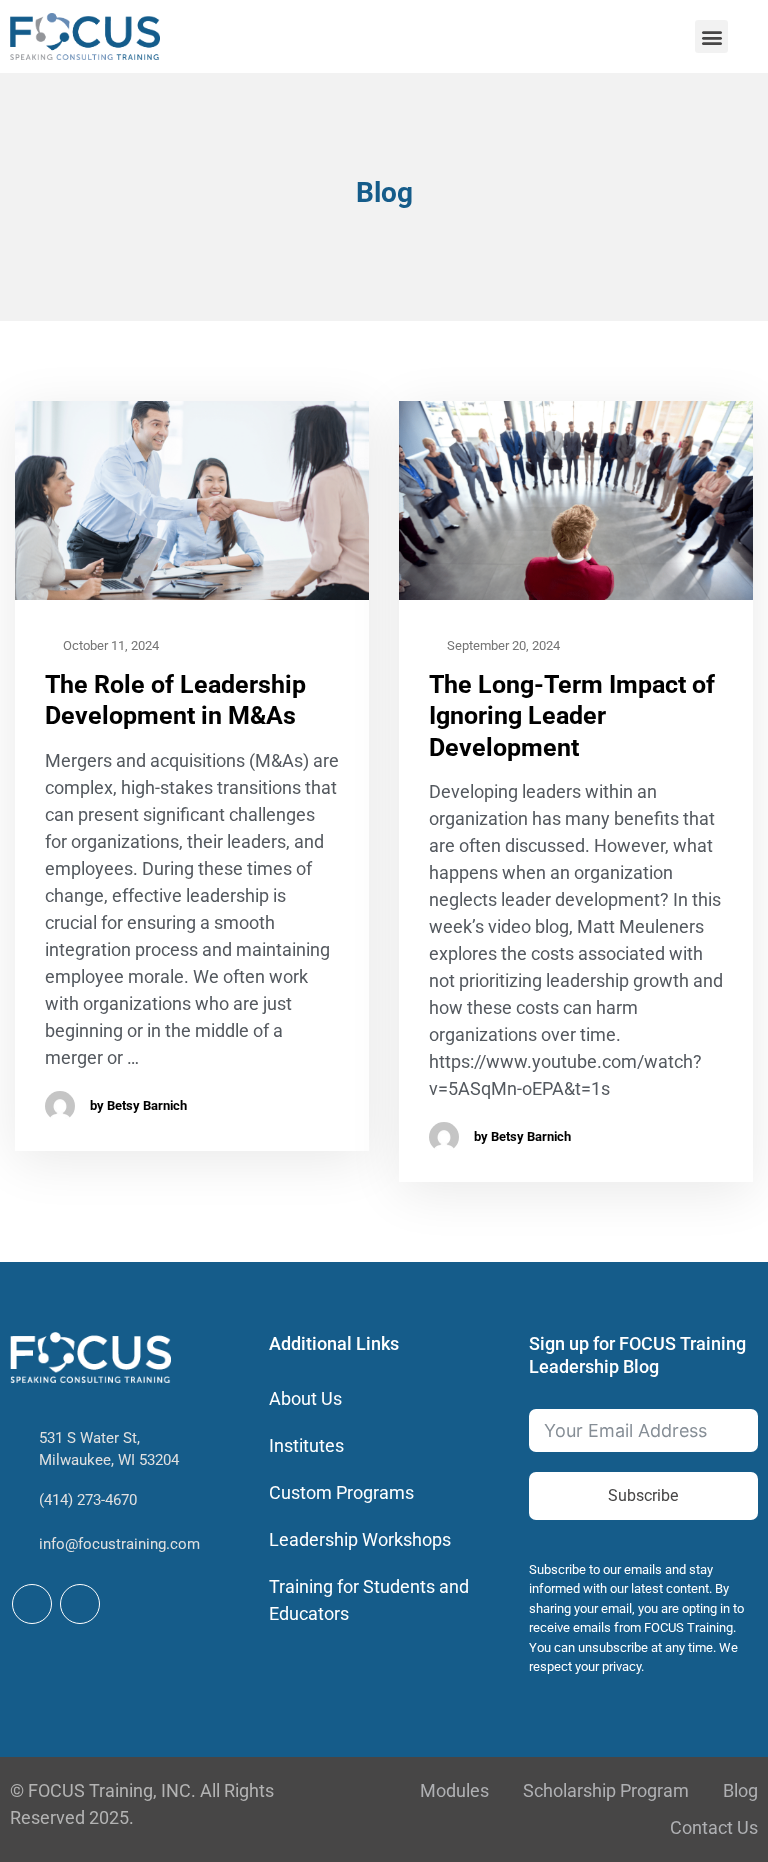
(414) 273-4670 (88, 1500)
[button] (711, 36)
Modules (454, 1790)
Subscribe (643, 1495)
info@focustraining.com (119, 1544)
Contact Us (714, 1827)
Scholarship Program (606, 1790)
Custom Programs (341, 1492)
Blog (740, 1790)
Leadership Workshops (360, 1539)
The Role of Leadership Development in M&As (175, 700)
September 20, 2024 (502, 645)
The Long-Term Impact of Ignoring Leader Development (572, 716)
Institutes (306, 1445)
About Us (305, 1398)
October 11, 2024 (109, 645)
